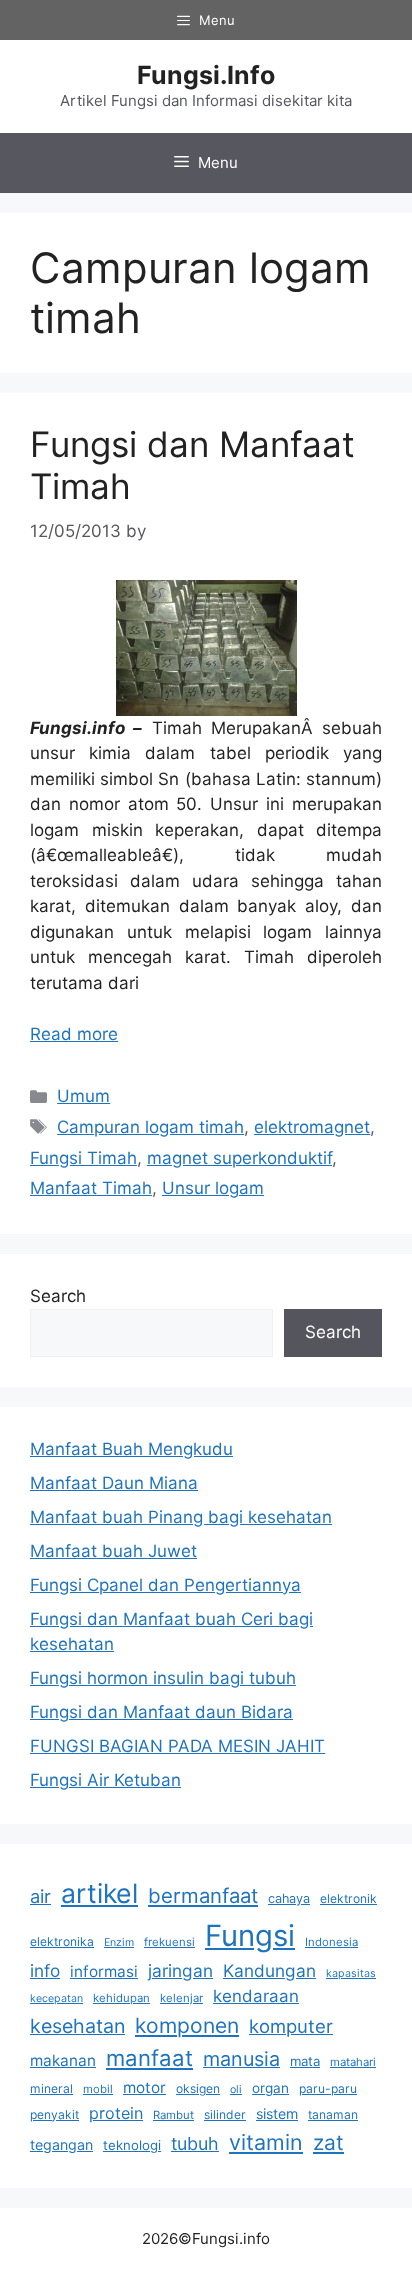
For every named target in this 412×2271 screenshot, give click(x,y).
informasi (104, 1971)
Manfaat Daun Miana (114, 1483)
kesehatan (77, 2026)
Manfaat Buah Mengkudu (131, 1449)
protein (116, 2113)
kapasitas (351, 1973)
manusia (241, 2059)
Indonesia (331, 1942)
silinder (225, 2114)
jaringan (180, 1970)
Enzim (119, 1942)
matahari (353, 2062)
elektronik (348, 1898)
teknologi (132, 2145)
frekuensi (169, 1942)
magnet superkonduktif (239, 1158)
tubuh (195, 2143)
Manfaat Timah (91, 1188)
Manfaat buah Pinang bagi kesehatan (181, 1517)
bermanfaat (203, 1895)
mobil (98, 2089)
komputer (291, 2026)
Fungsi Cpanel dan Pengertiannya (165, 1585)
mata (305, 2061)
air (40, 1896)
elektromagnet (312, 1127)
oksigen (198, 2088)
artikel (99, 1893)
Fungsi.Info (206, 75)
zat (328, 2142)
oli (236, 2089)
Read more (74, 1034)
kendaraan (256, 1996)
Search (58, 1296)
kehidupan (121, 1998)
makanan (63, 2060)
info (45, 1970)
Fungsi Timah (83, 1158)
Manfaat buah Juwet (113, 1551)
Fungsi (250, 1935)
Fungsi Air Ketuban (105, 1780)
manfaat (149, 2057)
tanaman (333, 2114)
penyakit (54, 2114)
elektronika (62, 1941)
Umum (83, 1096)
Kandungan (269, 1970)
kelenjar (181, 1998)
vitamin (266, 2142)
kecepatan (56, 1998)
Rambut (173, 2115)
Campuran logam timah (150, 1127)
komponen (187, 2025)
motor (144, 2087)
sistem (277, 2113)
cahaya (289, 1898)
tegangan (61, 2144)
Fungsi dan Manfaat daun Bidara (161, 1712)
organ (270, 2088)
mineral (51, 2088)
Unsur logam (213, 1188)
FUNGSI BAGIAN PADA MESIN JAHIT (177, 1746)
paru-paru (328, 2088)
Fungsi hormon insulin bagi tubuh (163, 1678)
